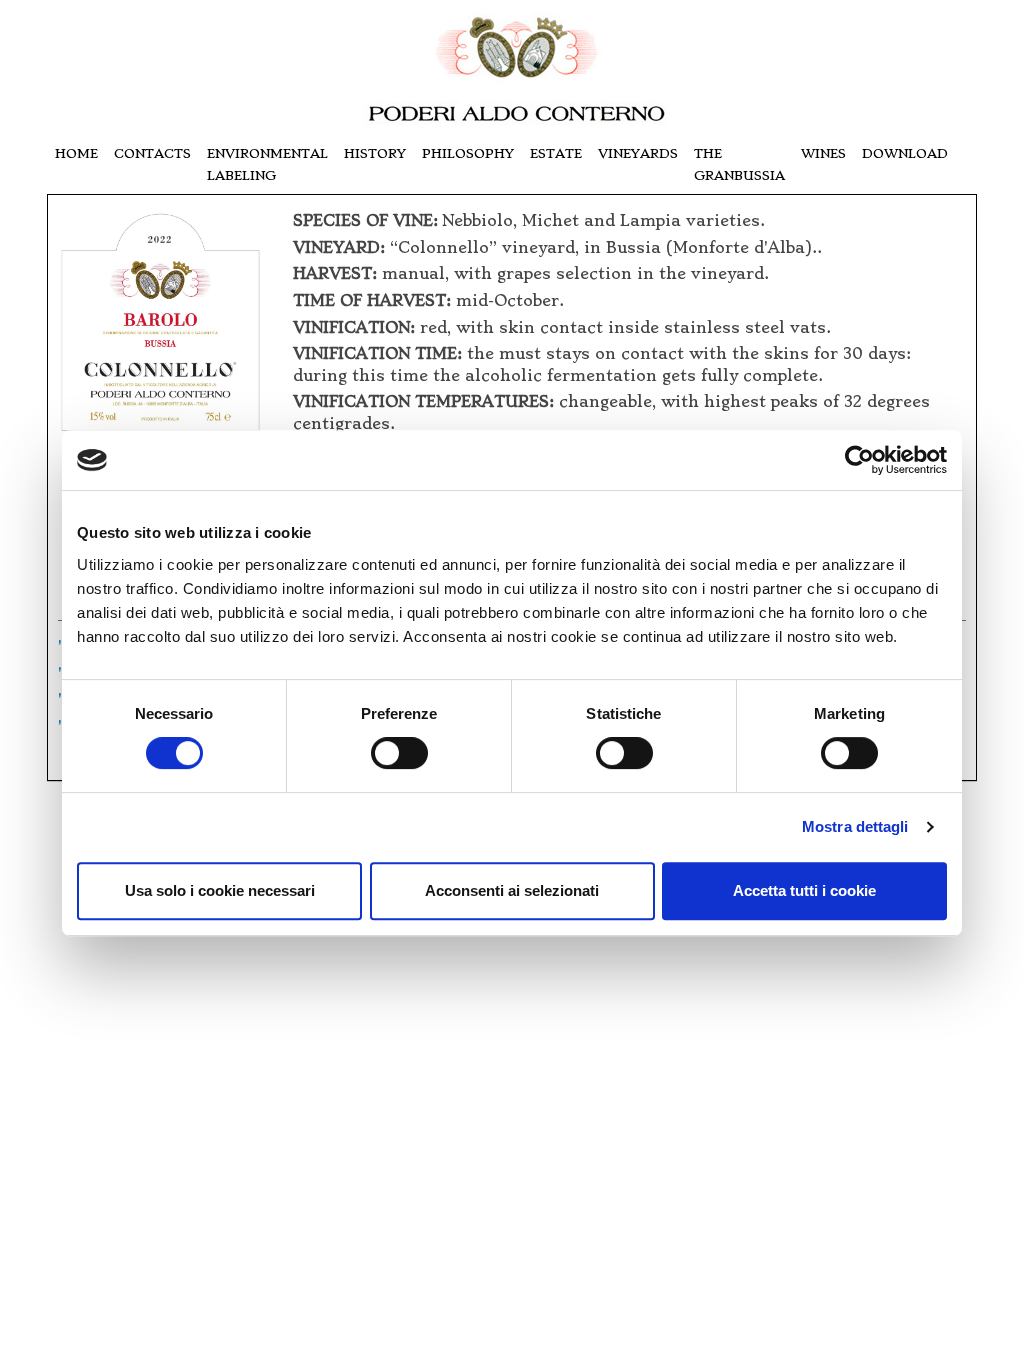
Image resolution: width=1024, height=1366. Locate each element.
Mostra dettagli (855, 826)
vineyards (638, 153)
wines (823, 153)
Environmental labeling (267, 164)
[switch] (399, 753)
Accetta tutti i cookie (804, 890)
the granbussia (739, 164)
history (375, 153)
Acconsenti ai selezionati (512, 890)
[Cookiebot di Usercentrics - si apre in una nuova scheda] (859, 460)
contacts (152, 153)
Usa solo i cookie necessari (220, 890)
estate (556, 153)
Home (76, 153)
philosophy (468, 153)
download (905, 153)
